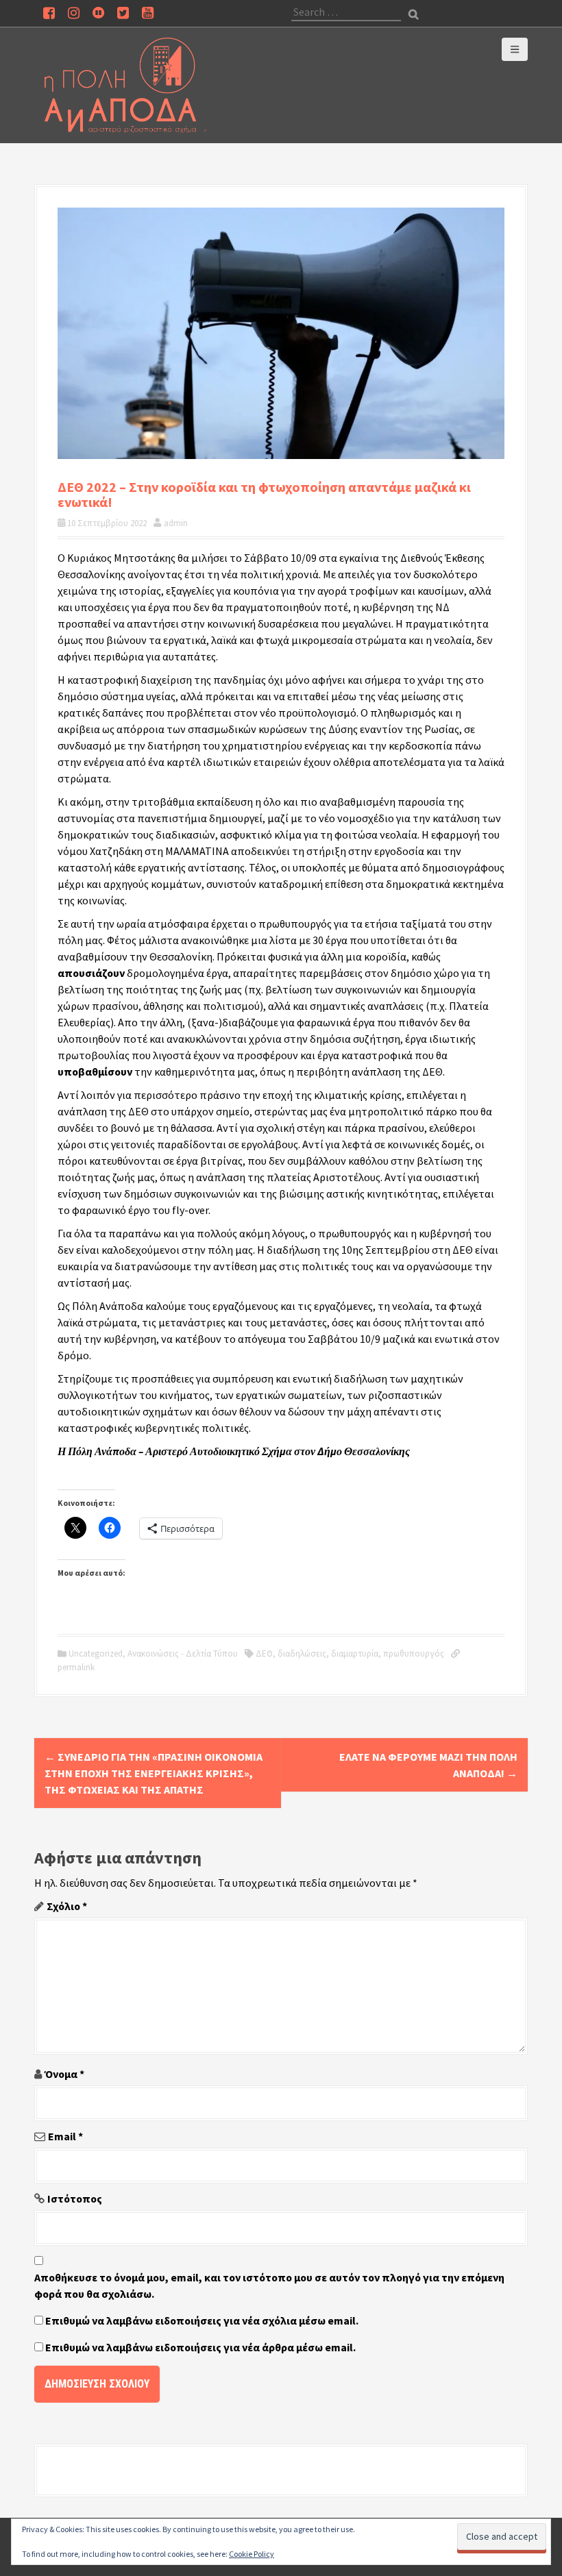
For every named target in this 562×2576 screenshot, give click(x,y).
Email (65, 2136)
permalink (76, 1667)
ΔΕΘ (264, 1654)
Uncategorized (96, 1654)
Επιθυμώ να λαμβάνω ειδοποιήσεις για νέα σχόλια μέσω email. (202, 2320)
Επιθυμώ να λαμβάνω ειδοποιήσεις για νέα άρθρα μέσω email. (200, 2347)
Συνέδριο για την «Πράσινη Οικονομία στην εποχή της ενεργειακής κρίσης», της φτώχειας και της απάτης (154, 1773)
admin (176, 523)
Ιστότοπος (75, 2199)
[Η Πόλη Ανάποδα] (125, 84)
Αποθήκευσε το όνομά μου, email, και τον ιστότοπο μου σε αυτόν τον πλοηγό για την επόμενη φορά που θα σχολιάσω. (269, 2286)
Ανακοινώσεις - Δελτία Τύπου (183, 1654)
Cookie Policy (252, 2554)
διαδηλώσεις (302, 1654)
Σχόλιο (67, 1906)
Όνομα (64, 2074)
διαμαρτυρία (355, 1654)
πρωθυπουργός (414, 1654)
